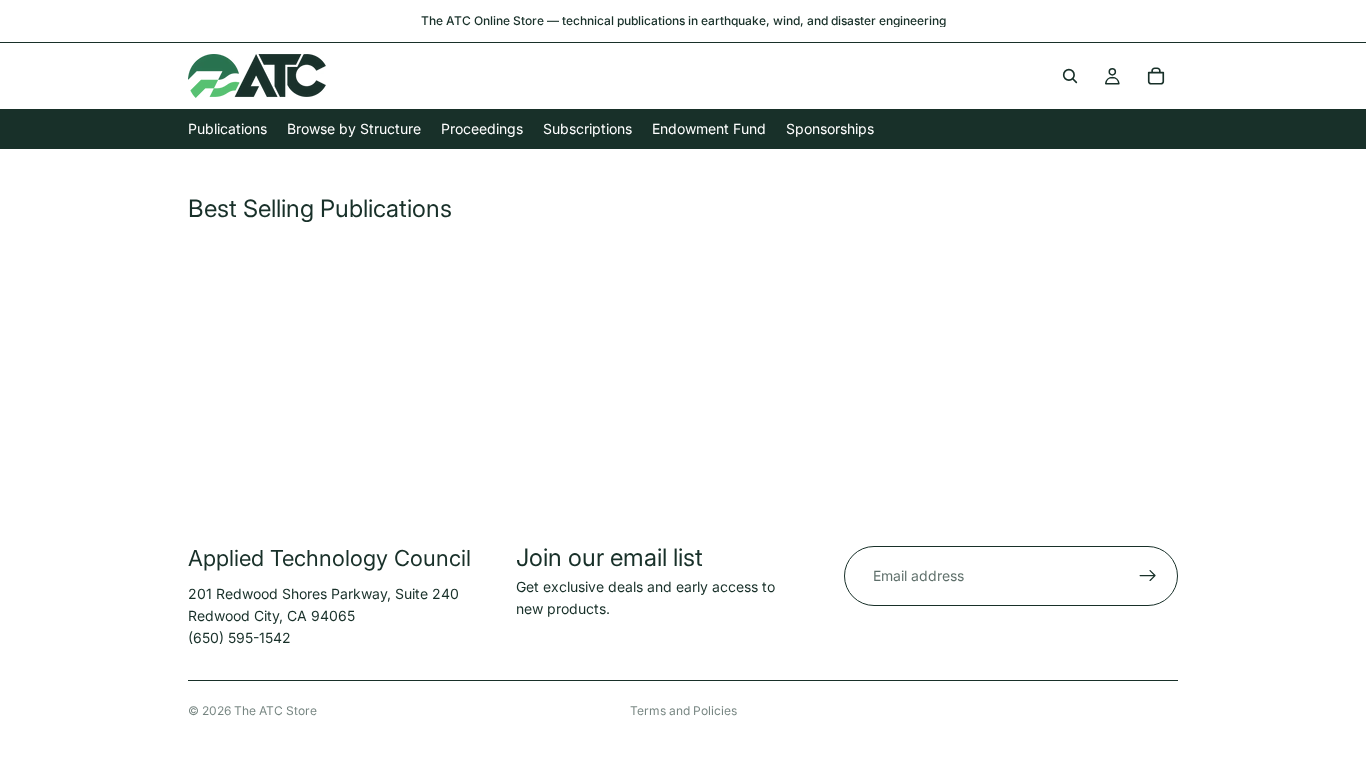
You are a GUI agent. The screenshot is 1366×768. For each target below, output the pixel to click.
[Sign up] (1148, 576)
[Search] (1070, 76)
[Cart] (1156, 76)
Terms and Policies (683, 710)
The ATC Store (275, 710)
